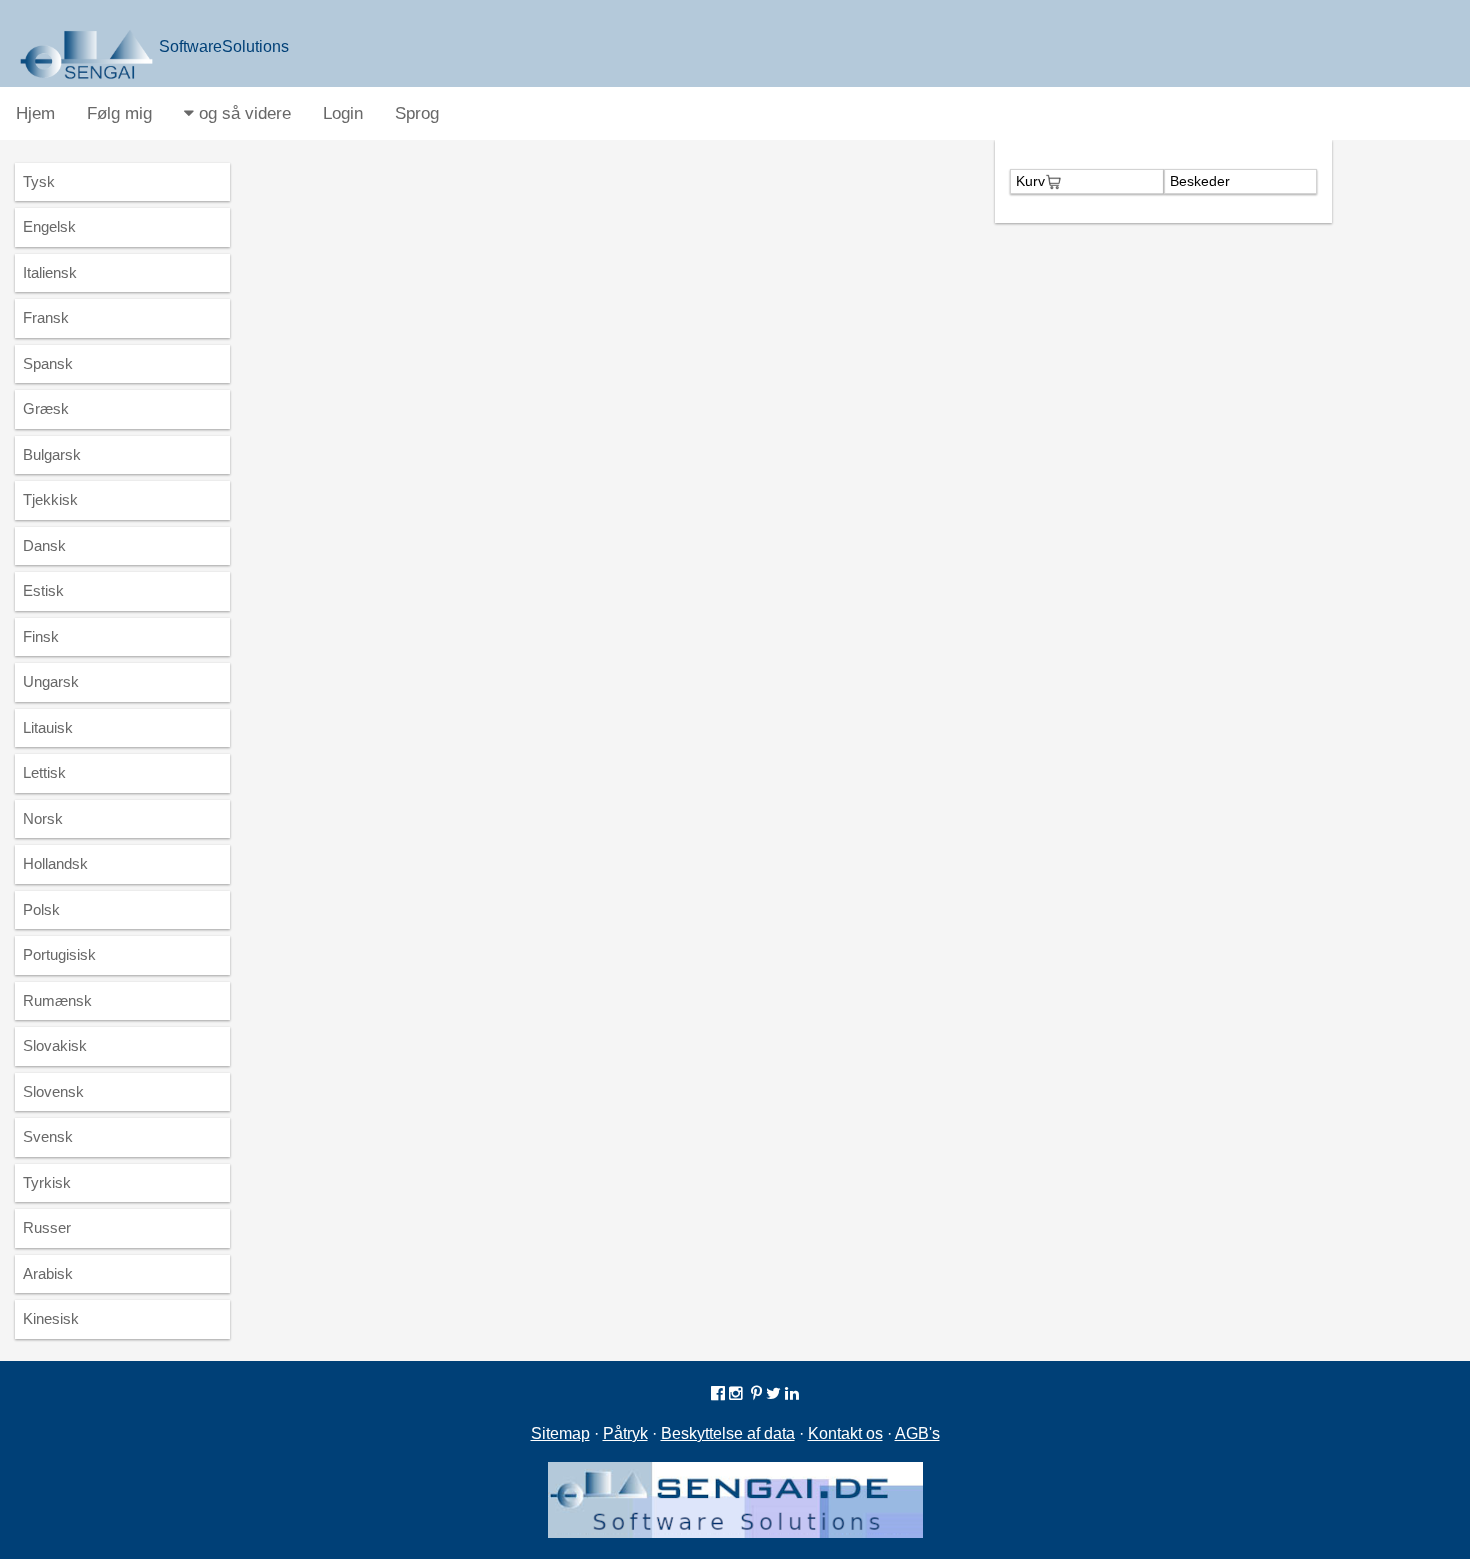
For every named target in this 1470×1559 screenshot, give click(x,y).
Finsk (41, 636)
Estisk (43, 590)
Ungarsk (51, 681)
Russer (47, 1227)
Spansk (48, 363)
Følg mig (119, 113)
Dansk (44, 545)
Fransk (46, 317)
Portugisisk (59, 954)
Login (343, 113)
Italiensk (50, 272)
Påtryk (625, 1433)
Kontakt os (845, 1433)
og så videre (242, 113)
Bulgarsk (52, 454)
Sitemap (560, 1433)
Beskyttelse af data (728, 1433)
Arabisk (48, 1273)
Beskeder (1200, 181)
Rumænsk (57, 1000)
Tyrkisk (47, 1182)
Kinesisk (51, 1318)
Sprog (417, 113)
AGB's (917, 1433)
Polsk (41, 909)
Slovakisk (55, 1045)
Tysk (39, 181)
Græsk (46, 408)
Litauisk (48, 727)
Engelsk (49, 226)
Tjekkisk (50, 499)
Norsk (43, 818)
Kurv (1030, 181)
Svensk (48, 1136)
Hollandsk (55, 863)
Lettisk (44, 772)
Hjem (35, 113)
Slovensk (53, 1091)
